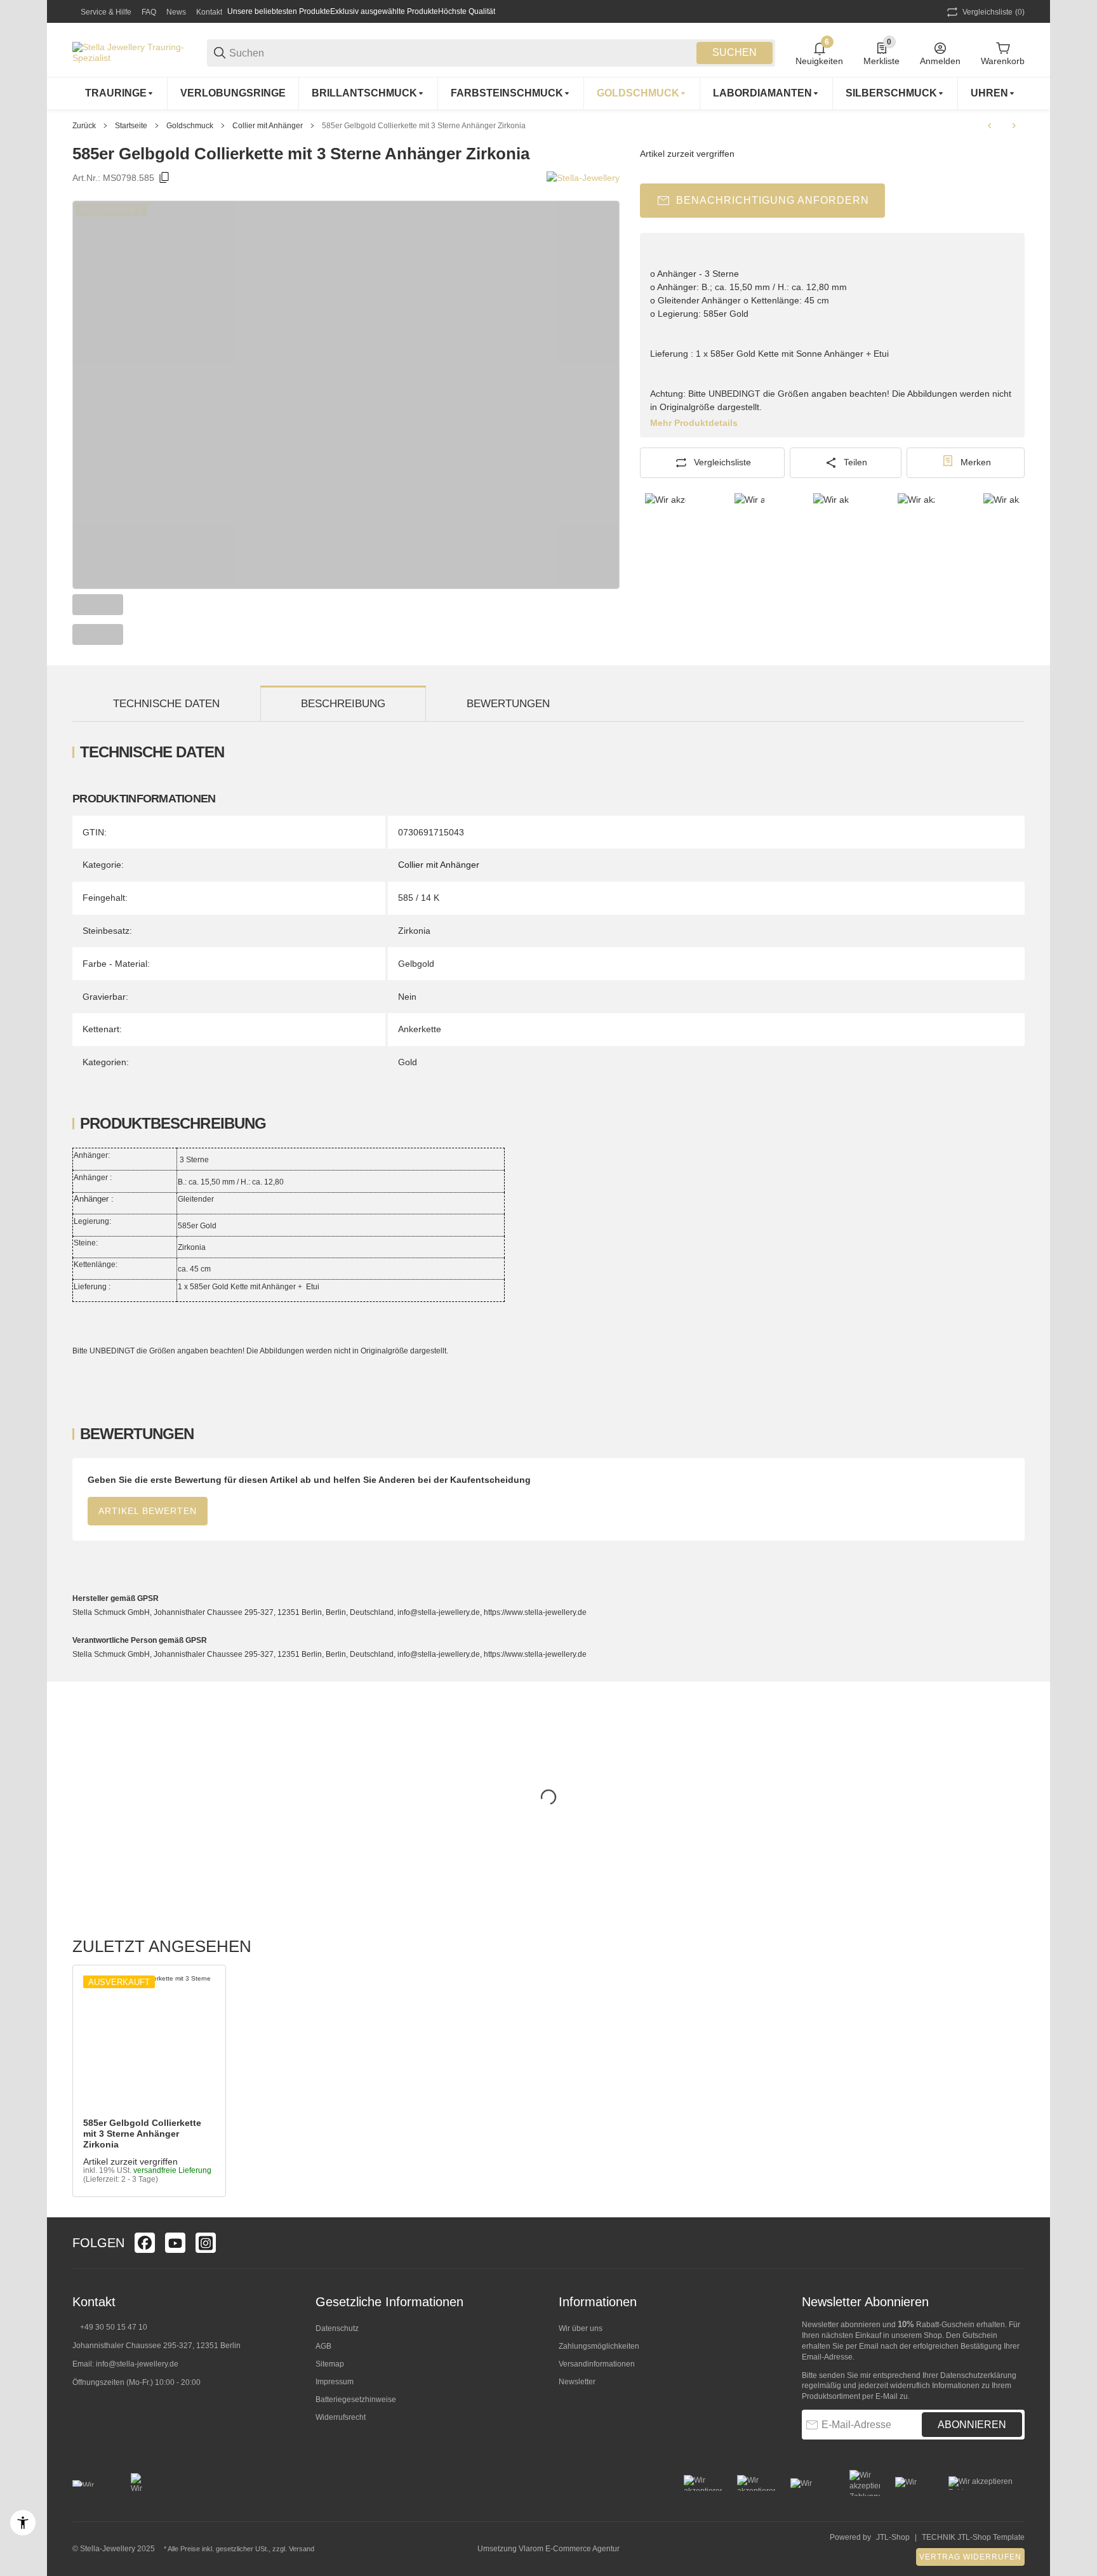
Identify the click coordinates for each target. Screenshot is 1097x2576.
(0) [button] (994, 12)
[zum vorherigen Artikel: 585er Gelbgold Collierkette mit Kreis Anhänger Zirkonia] (990, 126)
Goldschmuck (190, 126)
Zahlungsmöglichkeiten (599, 2346)
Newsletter (577, 2382)
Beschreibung (343, 704)
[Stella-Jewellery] (583, 178)
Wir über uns (581, 2328)
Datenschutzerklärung (978, 2375)
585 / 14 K (419, 898)
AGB (323, 2346)
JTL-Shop (893, 2537)
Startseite (131, 126)
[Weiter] (604, 620)
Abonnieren (972, 2425)
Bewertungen (508, 704)
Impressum (335, 2382)
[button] (149, 2042)
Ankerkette (420, 1029)
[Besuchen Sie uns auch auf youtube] (175, 2243)
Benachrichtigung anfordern (773, 200)
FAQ (149, 12)
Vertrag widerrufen (970, 2557)
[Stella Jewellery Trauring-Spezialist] (130, 52)
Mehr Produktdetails (694, 423)
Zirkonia (414, 931)
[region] (548, 93)
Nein (407, 997)
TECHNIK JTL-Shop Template (973, 2537)
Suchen (735, 52)
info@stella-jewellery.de (137, 2364)
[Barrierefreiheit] (23, 2523)
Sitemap (330, 2364)
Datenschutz (337, 2328)
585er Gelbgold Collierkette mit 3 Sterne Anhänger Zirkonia (424, 126)
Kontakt (209, 12)
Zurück (84, 126)
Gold (408, 1062)
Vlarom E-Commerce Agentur (569, 2549)
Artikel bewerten (148, 1511)
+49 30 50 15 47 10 (114, 2327)
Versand (302, 2549)
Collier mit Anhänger (268, 126)
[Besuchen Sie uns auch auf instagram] (206, 2243)
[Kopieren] (164, 178)
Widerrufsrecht (341, 2417)
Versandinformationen (597, 2364)
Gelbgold (416, 964)
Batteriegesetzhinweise (356, 2400)
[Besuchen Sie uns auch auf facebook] (145, 2243)
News (176, 12)
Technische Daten (166, 704)
